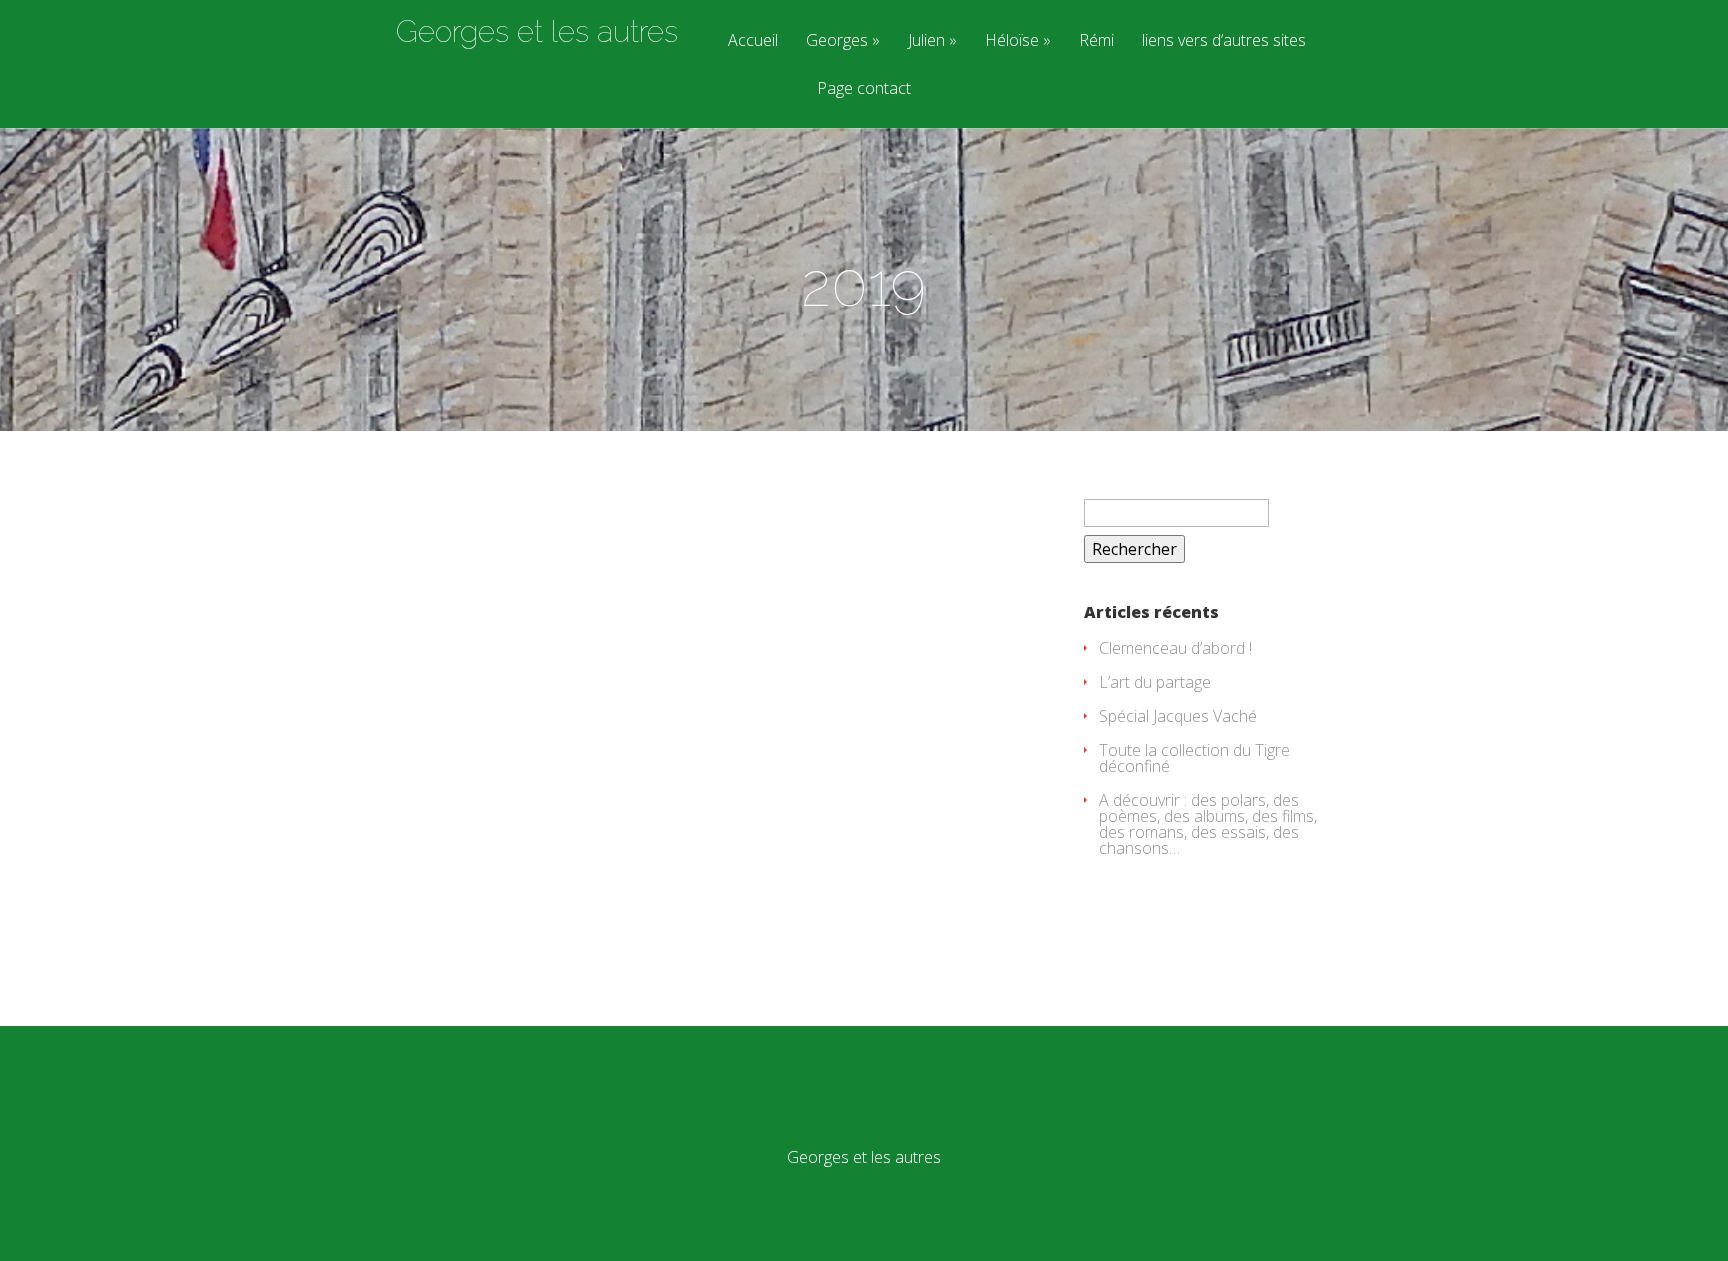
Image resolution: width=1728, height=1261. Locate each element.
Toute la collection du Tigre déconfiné (1194, 758)
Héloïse (1012, 41)
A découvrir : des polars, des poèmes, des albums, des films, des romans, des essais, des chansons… (1208, 824)
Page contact (864, 89)
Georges (837, 41)
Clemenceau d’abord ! (1175, 648)
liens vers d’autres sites (1224, 41)
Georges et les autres (537, 32)
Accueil (753, 41)
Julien (926, 41)
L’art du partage (1155, 682)
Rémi (1096, 41)
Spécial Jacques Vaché (1178, 716)
